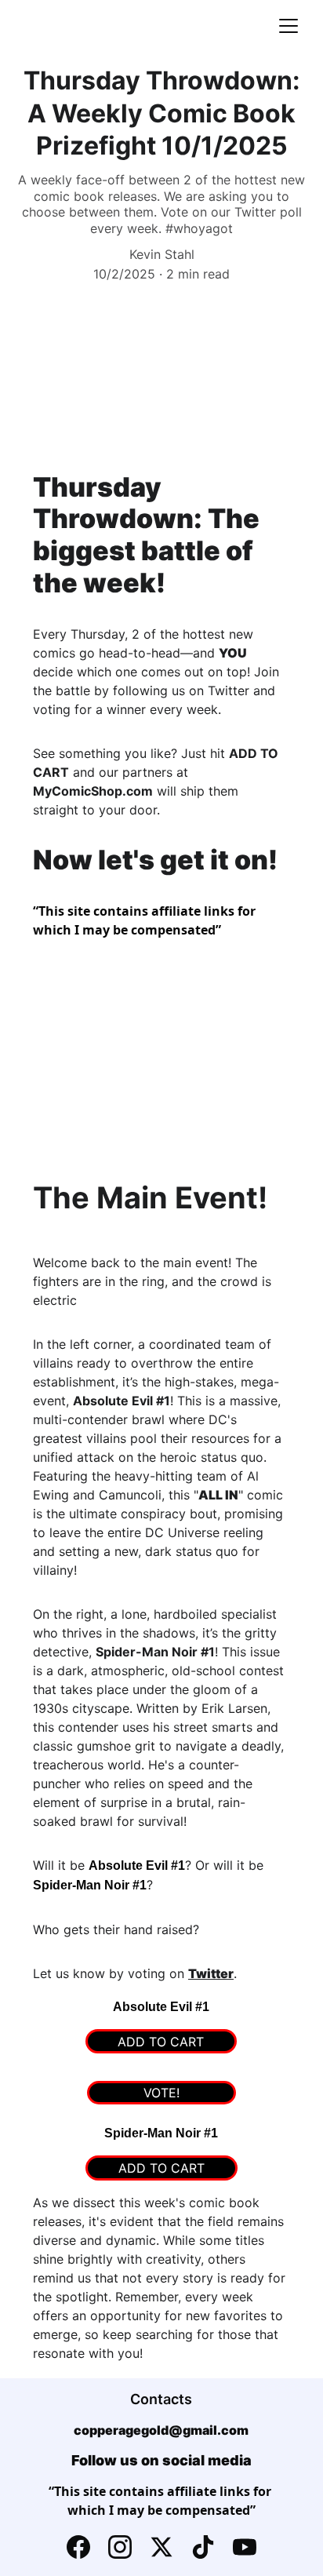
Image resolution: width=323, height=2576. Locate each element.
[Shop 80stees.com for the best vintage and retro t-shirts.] (161, 968)
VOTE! (161, 2093)
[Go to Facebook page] (78, 2547)
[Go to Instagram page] (120, 2547)
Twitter (211, 1973)
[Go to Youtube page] (245, 2547)
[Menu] (289, 26)
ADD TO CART (161, 2042)
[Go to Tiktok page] (203, 2547)
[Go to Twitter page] (161, 2547)
